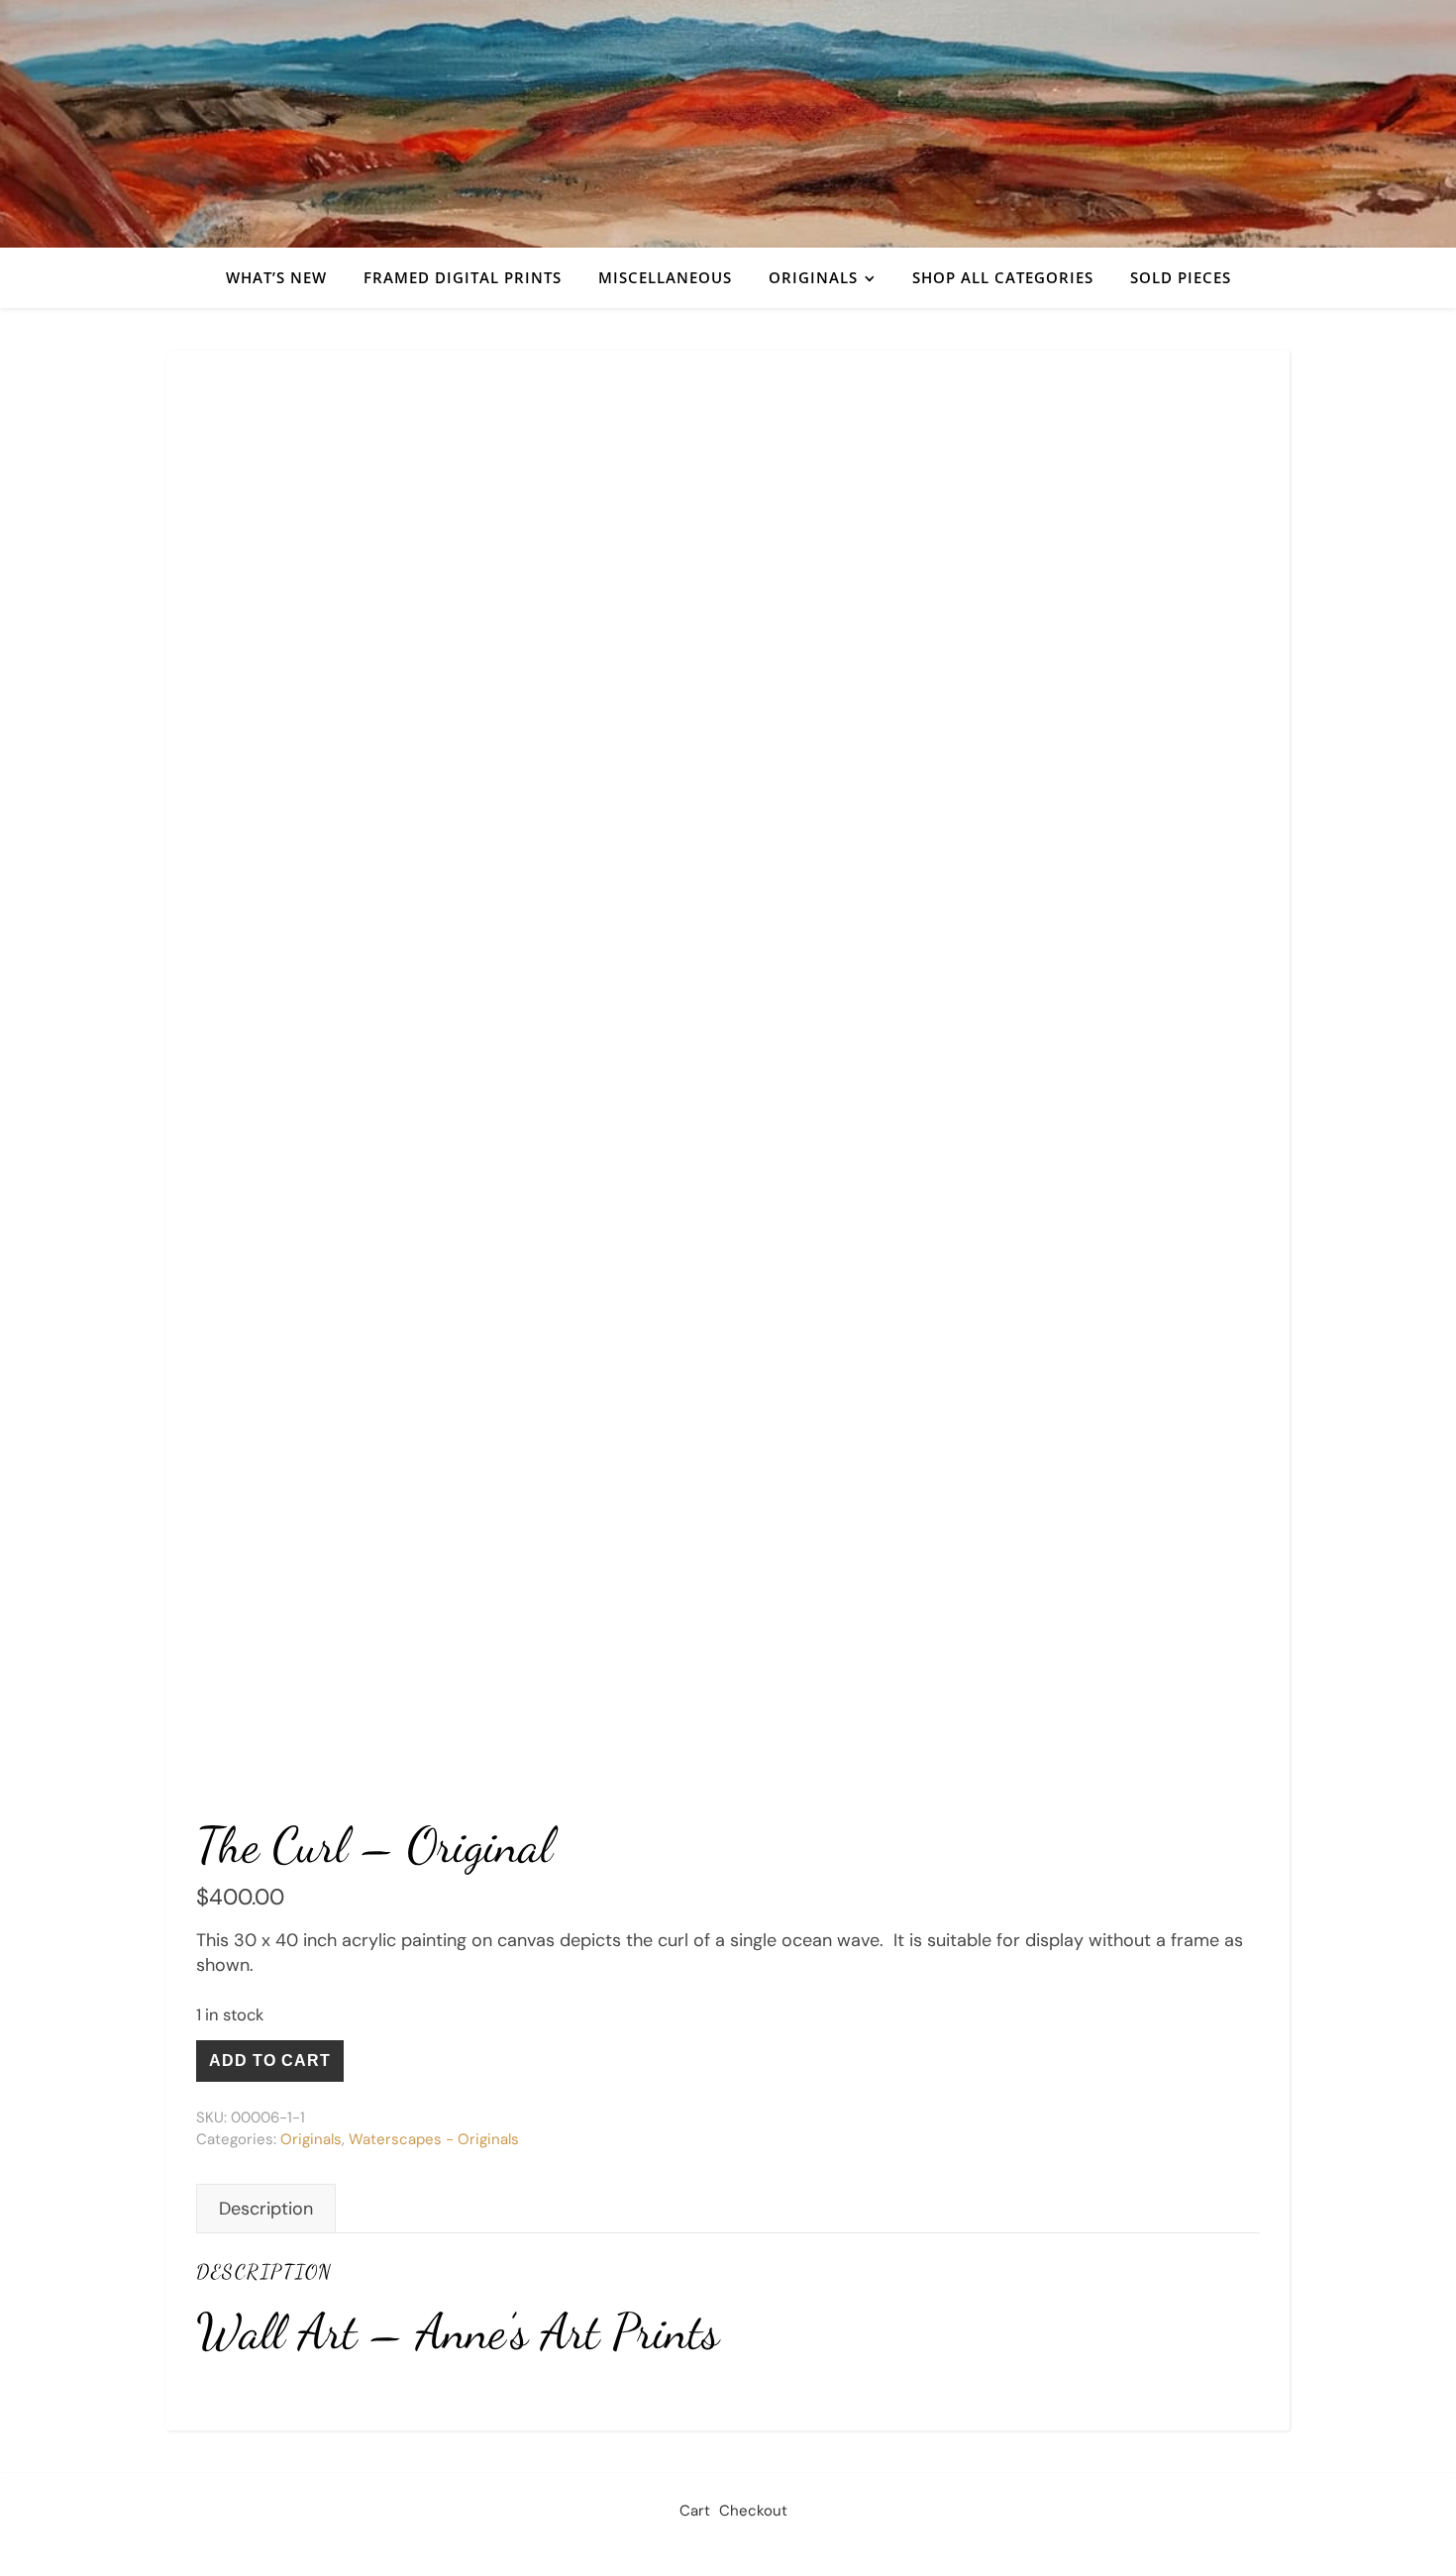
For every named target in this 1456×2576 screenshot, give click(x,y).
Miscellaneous (665, 277)
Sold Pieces (1181, 277)
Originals (813, 277)
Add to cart (270, 2061)
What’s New (276, 277)
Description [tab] (266, 2209)
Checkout (753, 2511)
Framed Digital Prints (463, 277)
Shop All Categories (1003, 277)
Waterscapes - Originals (434, 2139)
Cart (695, 2511)
